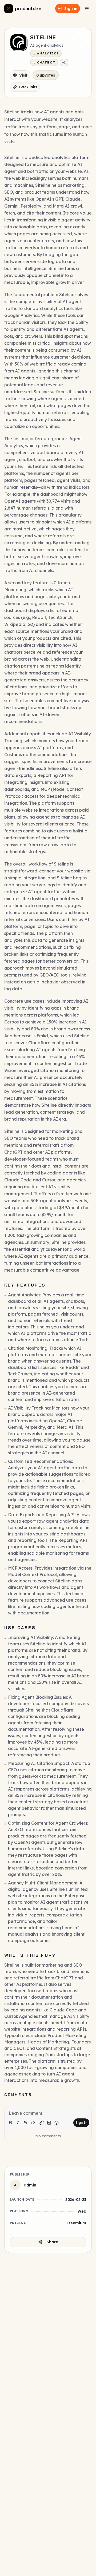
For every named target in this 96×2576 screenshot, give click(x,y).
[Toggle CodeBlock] (49, 2123)
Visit (23, 75)
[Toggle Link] (42, 2123)
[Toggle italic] (18, 2123)
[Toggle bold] (10, 2123)
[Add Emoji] (57, 2123)
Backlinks (28, 87)
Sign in (71, 9)
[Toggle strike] (25, 2123)
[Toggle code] (33, 2123)
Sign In (81, 2123)
